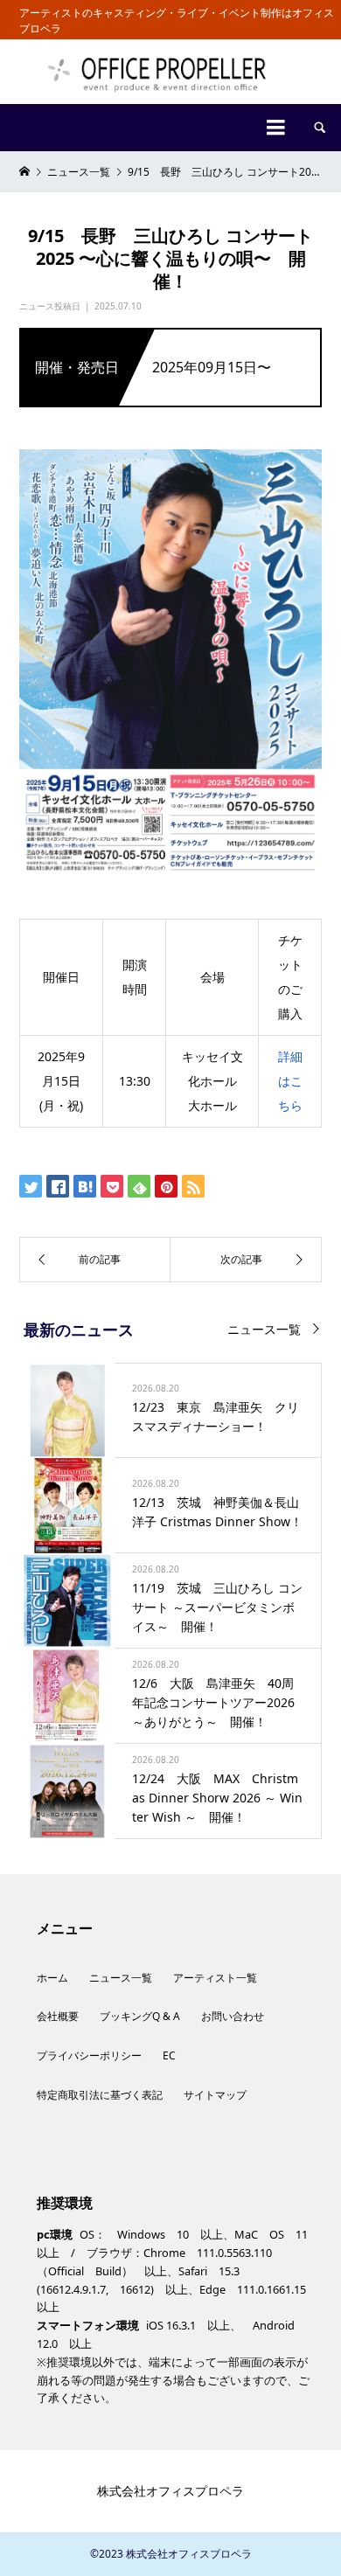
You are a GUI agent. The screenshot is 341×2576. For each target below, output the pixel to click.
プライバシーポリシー (89, 2055)
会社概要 (58, 2016)
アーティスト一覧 (215, 1978)
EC (169, 2055)
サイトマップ (215, 2095)
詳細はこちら (290, 1081)
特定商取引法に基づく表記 (100, 2095)
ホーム (52, 1978)
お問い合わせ (233, 2016)
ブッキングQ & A (140, 2016)
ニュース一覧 (264, 1329)
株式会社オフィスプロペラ (170, 2491)
